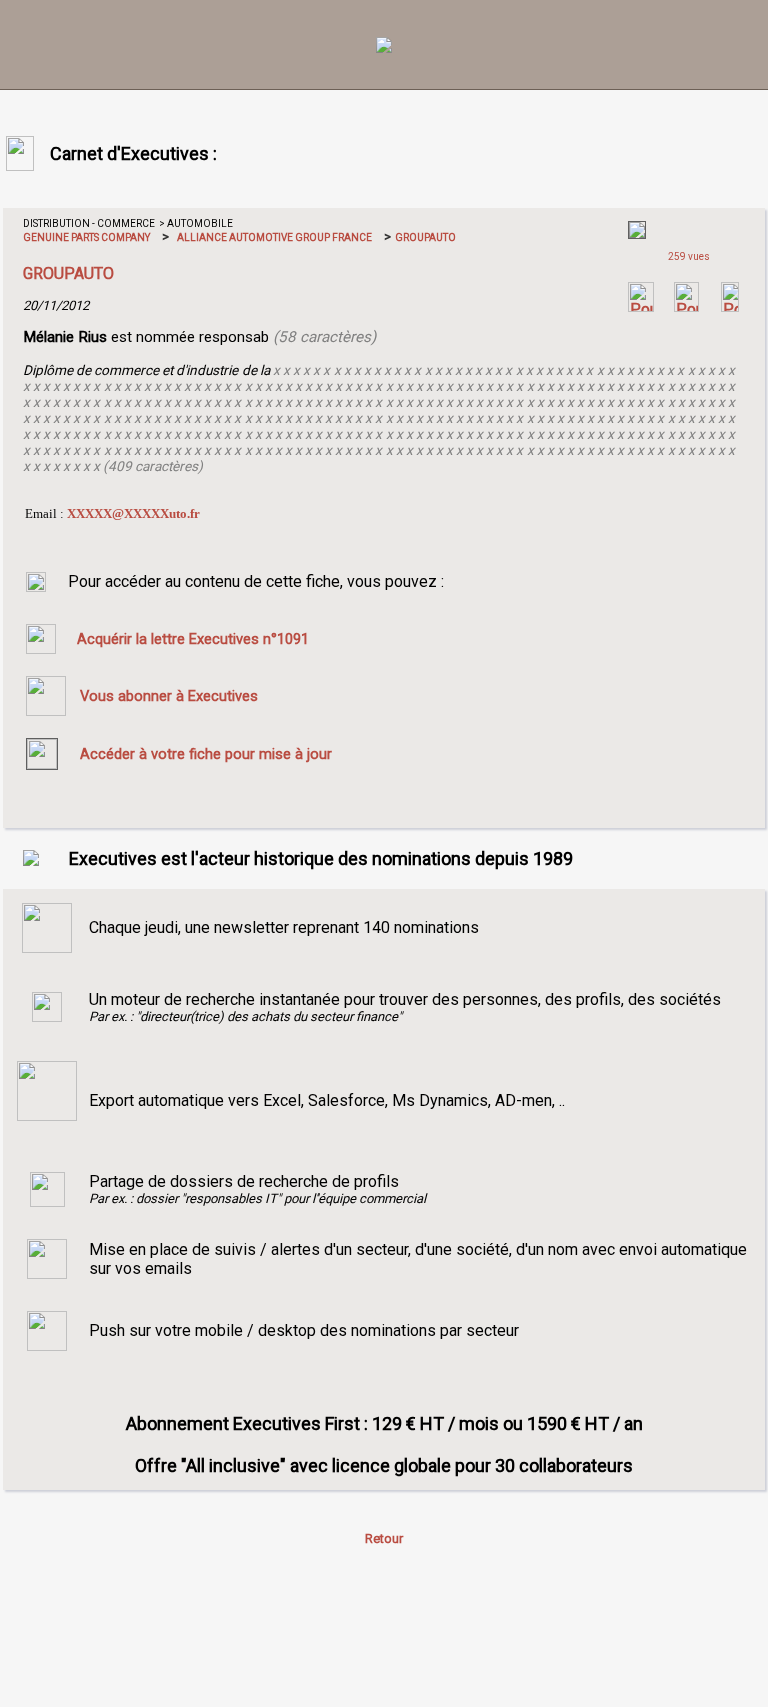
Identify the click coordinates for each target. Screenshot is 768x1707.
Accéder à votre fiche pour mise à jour (206, 754)
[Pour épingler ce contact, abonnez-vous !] (730, 306)
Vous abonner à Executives (169, 696)
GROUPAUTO (424, 237)
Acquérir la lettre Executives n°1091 (193, 639)
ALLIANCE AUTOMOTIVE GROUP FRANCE (274, 237)
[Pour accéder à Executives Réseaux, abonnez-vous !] (641, 306)
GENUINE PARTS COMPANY (86, 237)
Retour (384, 1538)
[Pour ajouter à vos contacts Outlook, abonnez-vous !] (686, 306)
